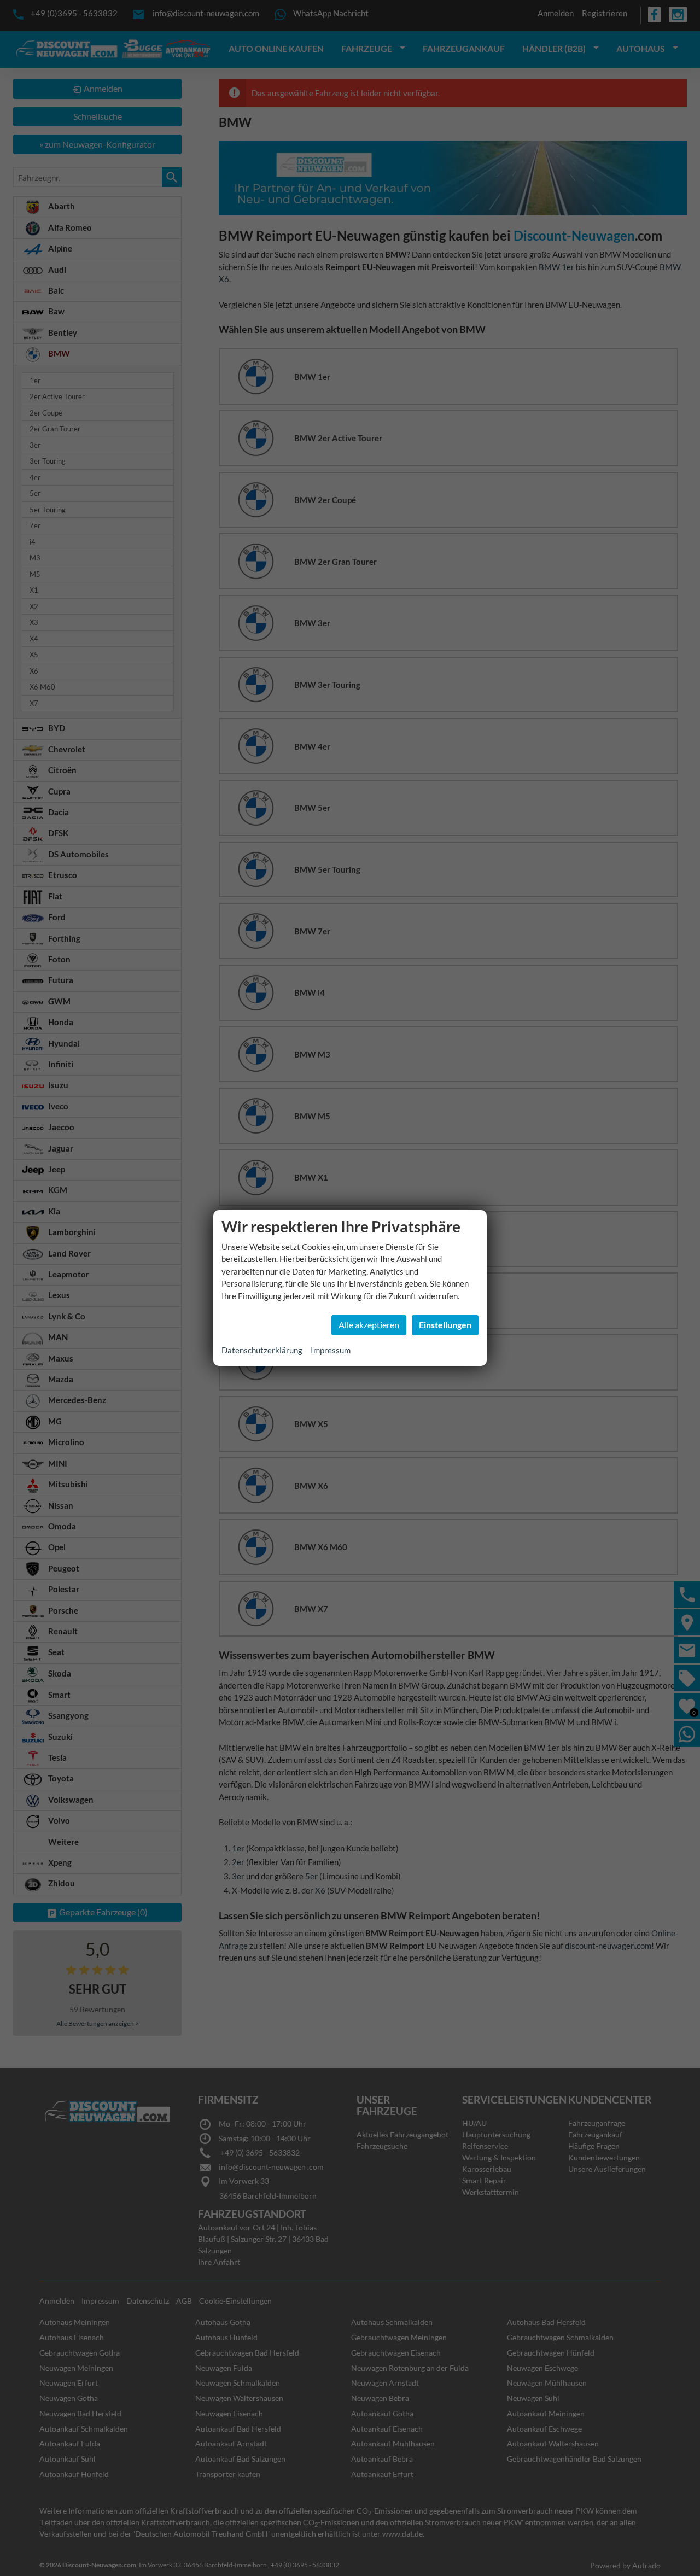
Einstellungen (445, 1325)
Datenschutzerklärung (262, 1350)
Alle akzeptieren (369, 1325)
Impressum (331, 1350)
